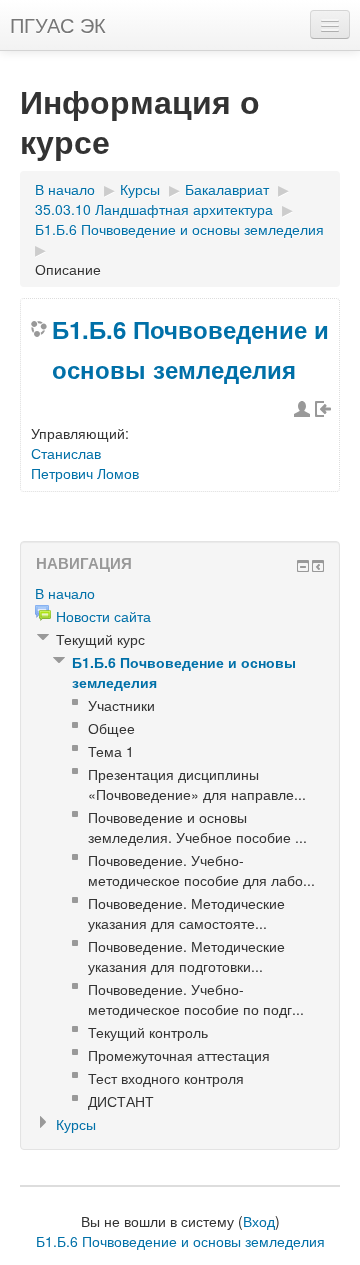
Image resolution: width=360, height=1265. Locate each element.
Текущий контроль (148, 1032)
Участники (121, 705)
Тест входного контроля (166, 1078)
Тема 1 (111, 751)
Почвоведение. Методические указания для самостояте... (186, 913)
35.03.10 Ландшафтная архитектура (154, 209)
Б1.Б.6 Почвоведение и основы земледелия (179, 229)
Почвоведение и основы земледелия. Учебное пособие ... (197, 827)
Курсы (140, 189)
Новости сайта (103, 616)
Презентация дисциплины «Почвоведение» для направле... (197, 784)
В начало (65, 189)
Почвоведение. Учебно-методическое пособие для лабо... (201, 870)
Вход (259, 1221)
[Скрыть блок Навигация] (303, 566)
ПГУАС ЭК (58, 24)
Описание (68, 269)
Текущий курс (100, 639)
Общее (111, 728)
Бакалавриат (227, 189)
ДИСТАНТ (121, 1101)
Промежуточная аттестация (179, 1055)
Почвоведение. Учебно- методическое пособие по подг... (196, 999)
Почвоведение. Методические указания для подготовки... (186, 956)
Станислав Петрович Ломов (85, 463)
